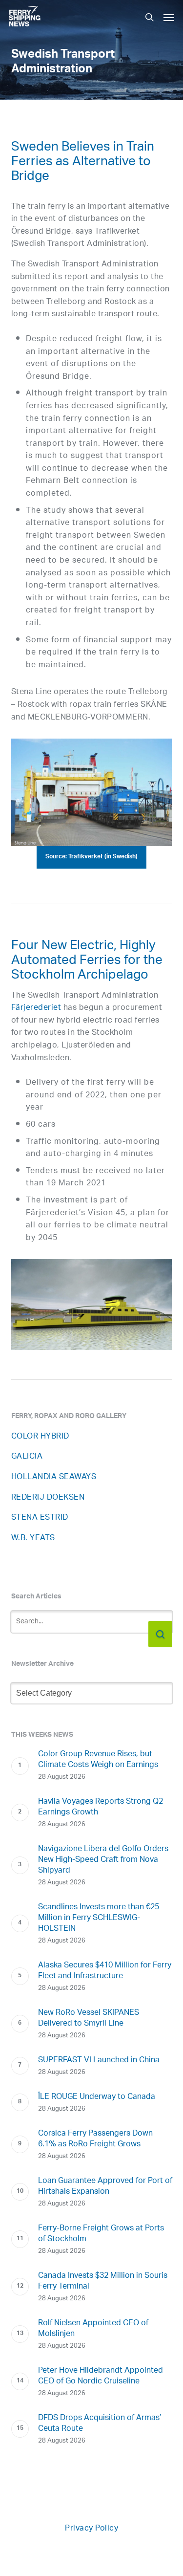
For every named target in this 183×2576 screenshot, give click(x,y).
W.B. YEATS (33, 1539)
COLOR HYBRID (40, 1437)
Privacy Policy (91, 2529)
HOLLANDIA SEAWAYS (54, 1477)
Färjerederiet (36, 1008)
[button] (169, 17)
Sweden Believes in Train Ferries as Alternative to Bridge (83, 163)
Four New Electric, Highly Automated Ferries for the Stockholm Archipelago (87, 962)
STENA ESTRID (40, 1518)
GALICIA (27, 1457)
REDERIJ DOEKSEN (48, 1498)
